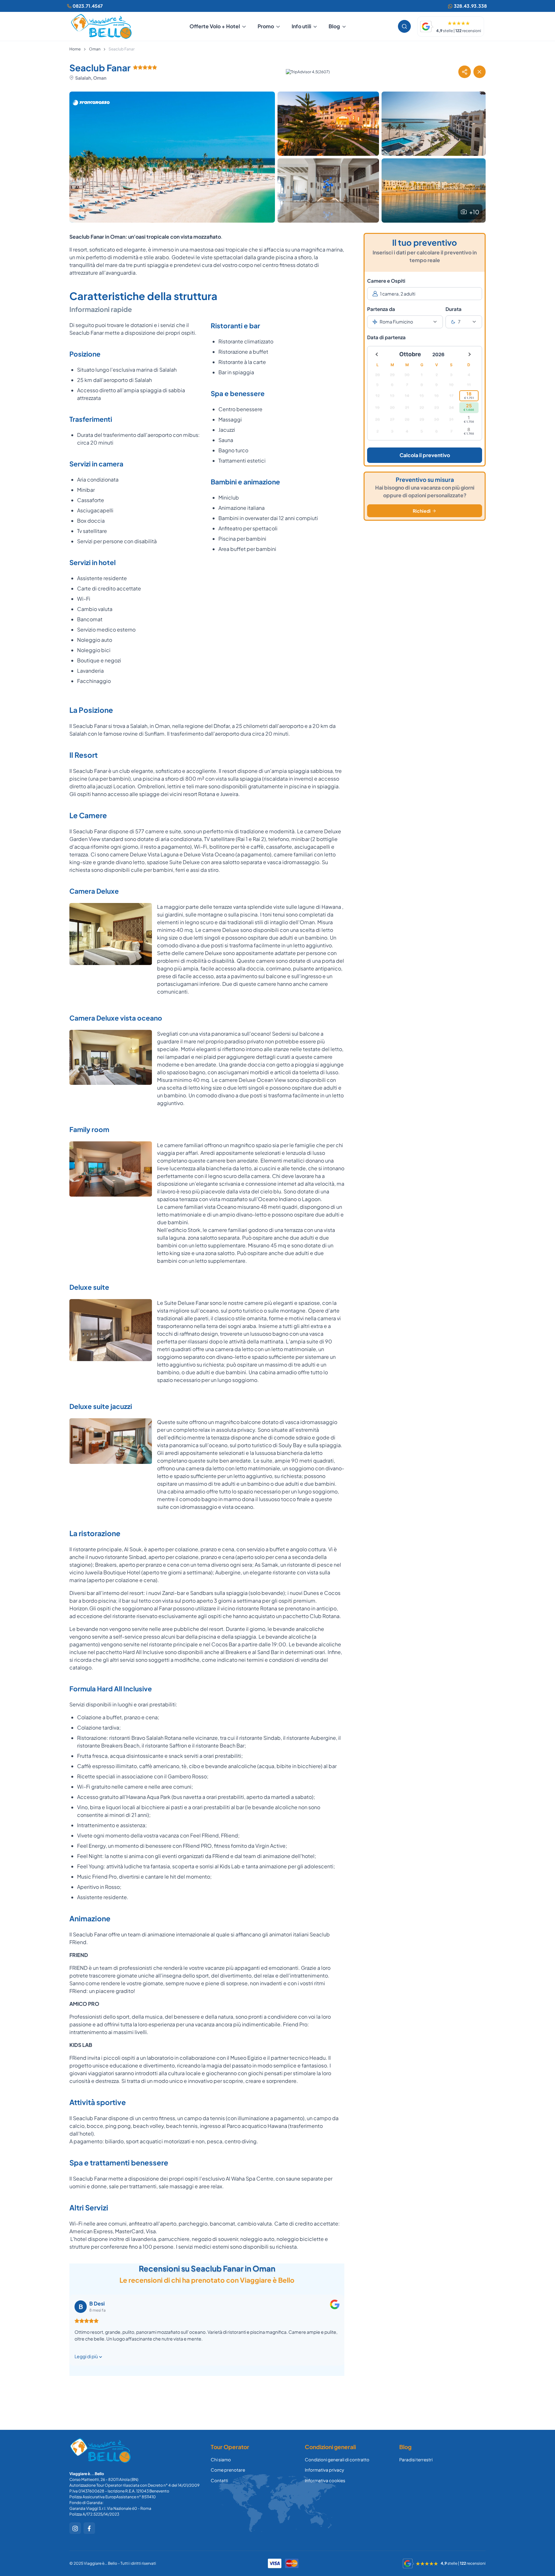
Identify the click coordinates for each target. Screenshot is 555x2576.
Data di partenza (386, 337)
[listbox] (405, 322)
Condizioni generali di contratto (337, 2460)
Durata (454, 309)
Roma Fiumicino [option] (396, 322)
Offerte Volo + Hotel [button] (215, 26)
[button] (464, 72)
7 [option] (459, 322)
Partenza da (381, 309)
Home (75, 49)
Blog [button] (334, 26)
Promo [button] (266, 26)
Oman (95, 49)
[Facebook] (89, 2528)
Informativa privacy (324, 2470)
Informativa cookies (325, 2480)
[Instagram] (75, 2528)
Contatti (219, 2480)
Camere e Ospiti (386, 281)
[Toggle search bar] (404, 26)
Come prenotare (228, 2470)
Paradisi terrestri (416, 2460)
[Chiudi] (480, 72)
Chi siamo (221, 2460)
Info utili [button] (301, 26)
